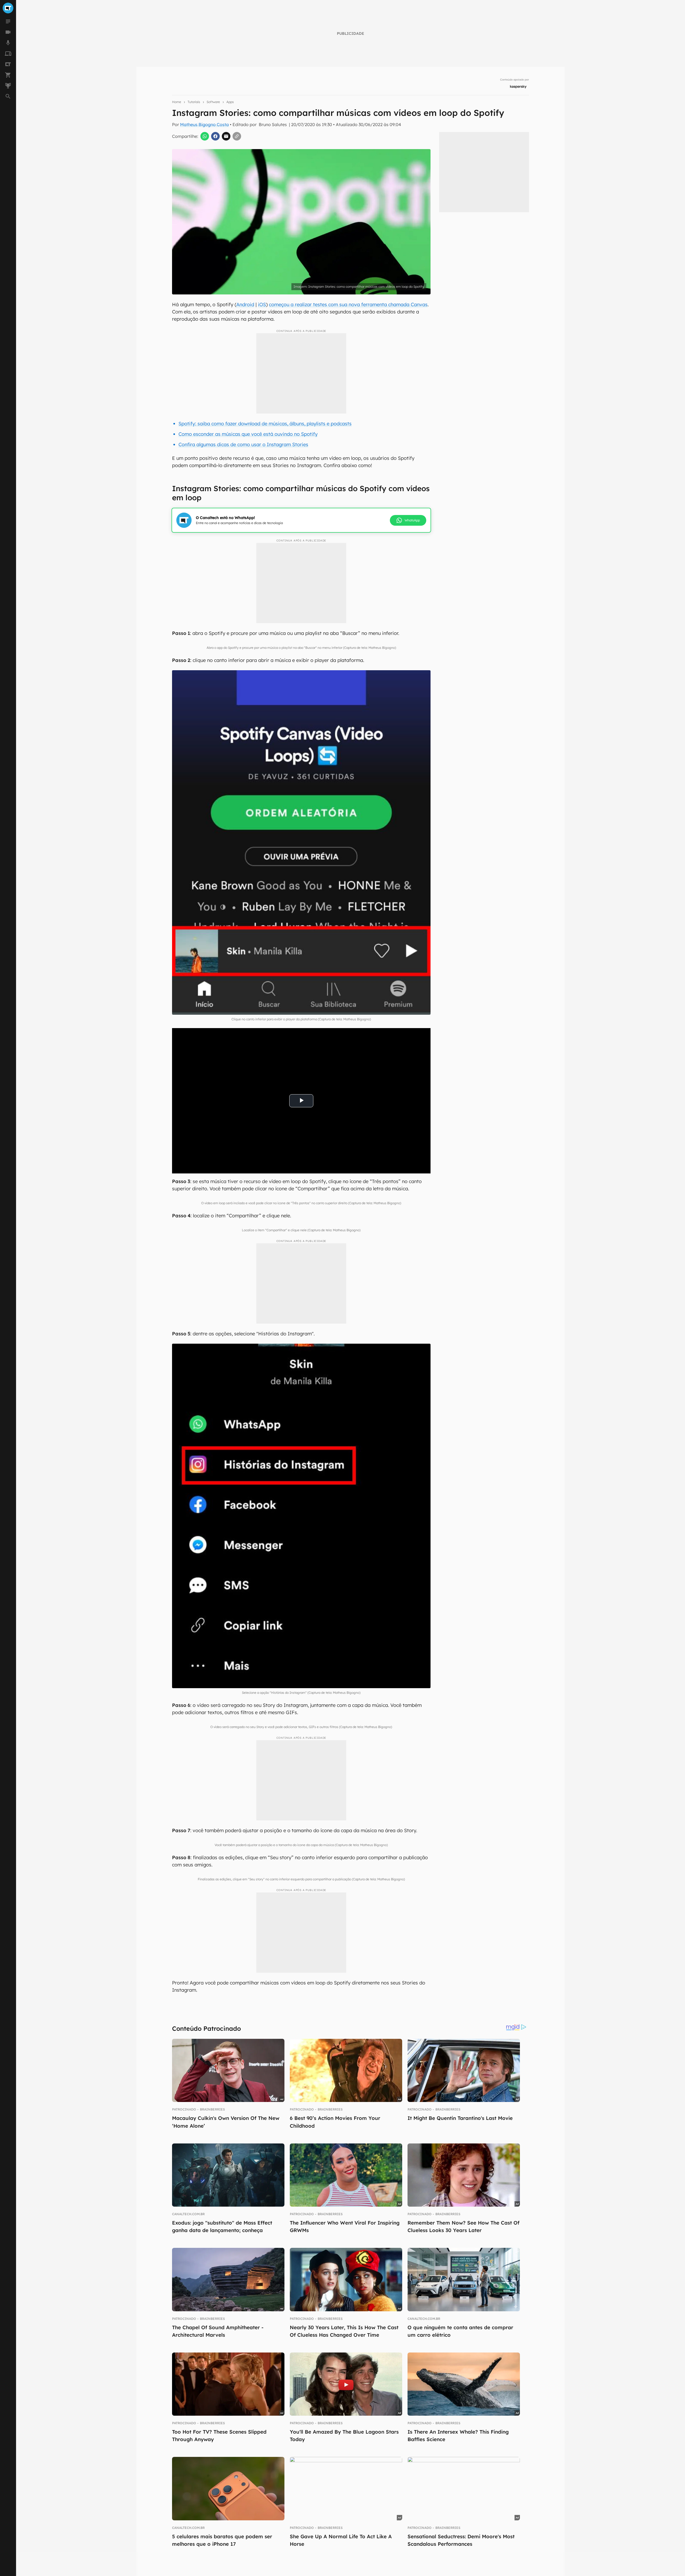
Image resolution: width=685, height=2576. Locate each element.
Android (245, 304)
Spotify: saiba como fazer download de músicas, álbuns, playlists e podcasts (265, 424)
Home (177, 102)
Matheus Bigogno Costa (204, 124)
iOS (262, 304)
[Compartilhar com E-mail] (226, 136)
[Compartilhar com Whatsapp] (205, 136)
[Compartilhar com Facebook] (215, 136)
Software (213, 102)
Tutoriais (194, 102)
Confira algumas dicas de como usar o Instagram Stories (243, 444)
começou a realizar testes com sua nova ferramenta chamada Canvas (348, 304)
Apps (230, 102)
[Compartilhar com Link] (237, 136)
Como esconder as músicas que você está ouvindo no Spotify (248, 434)
